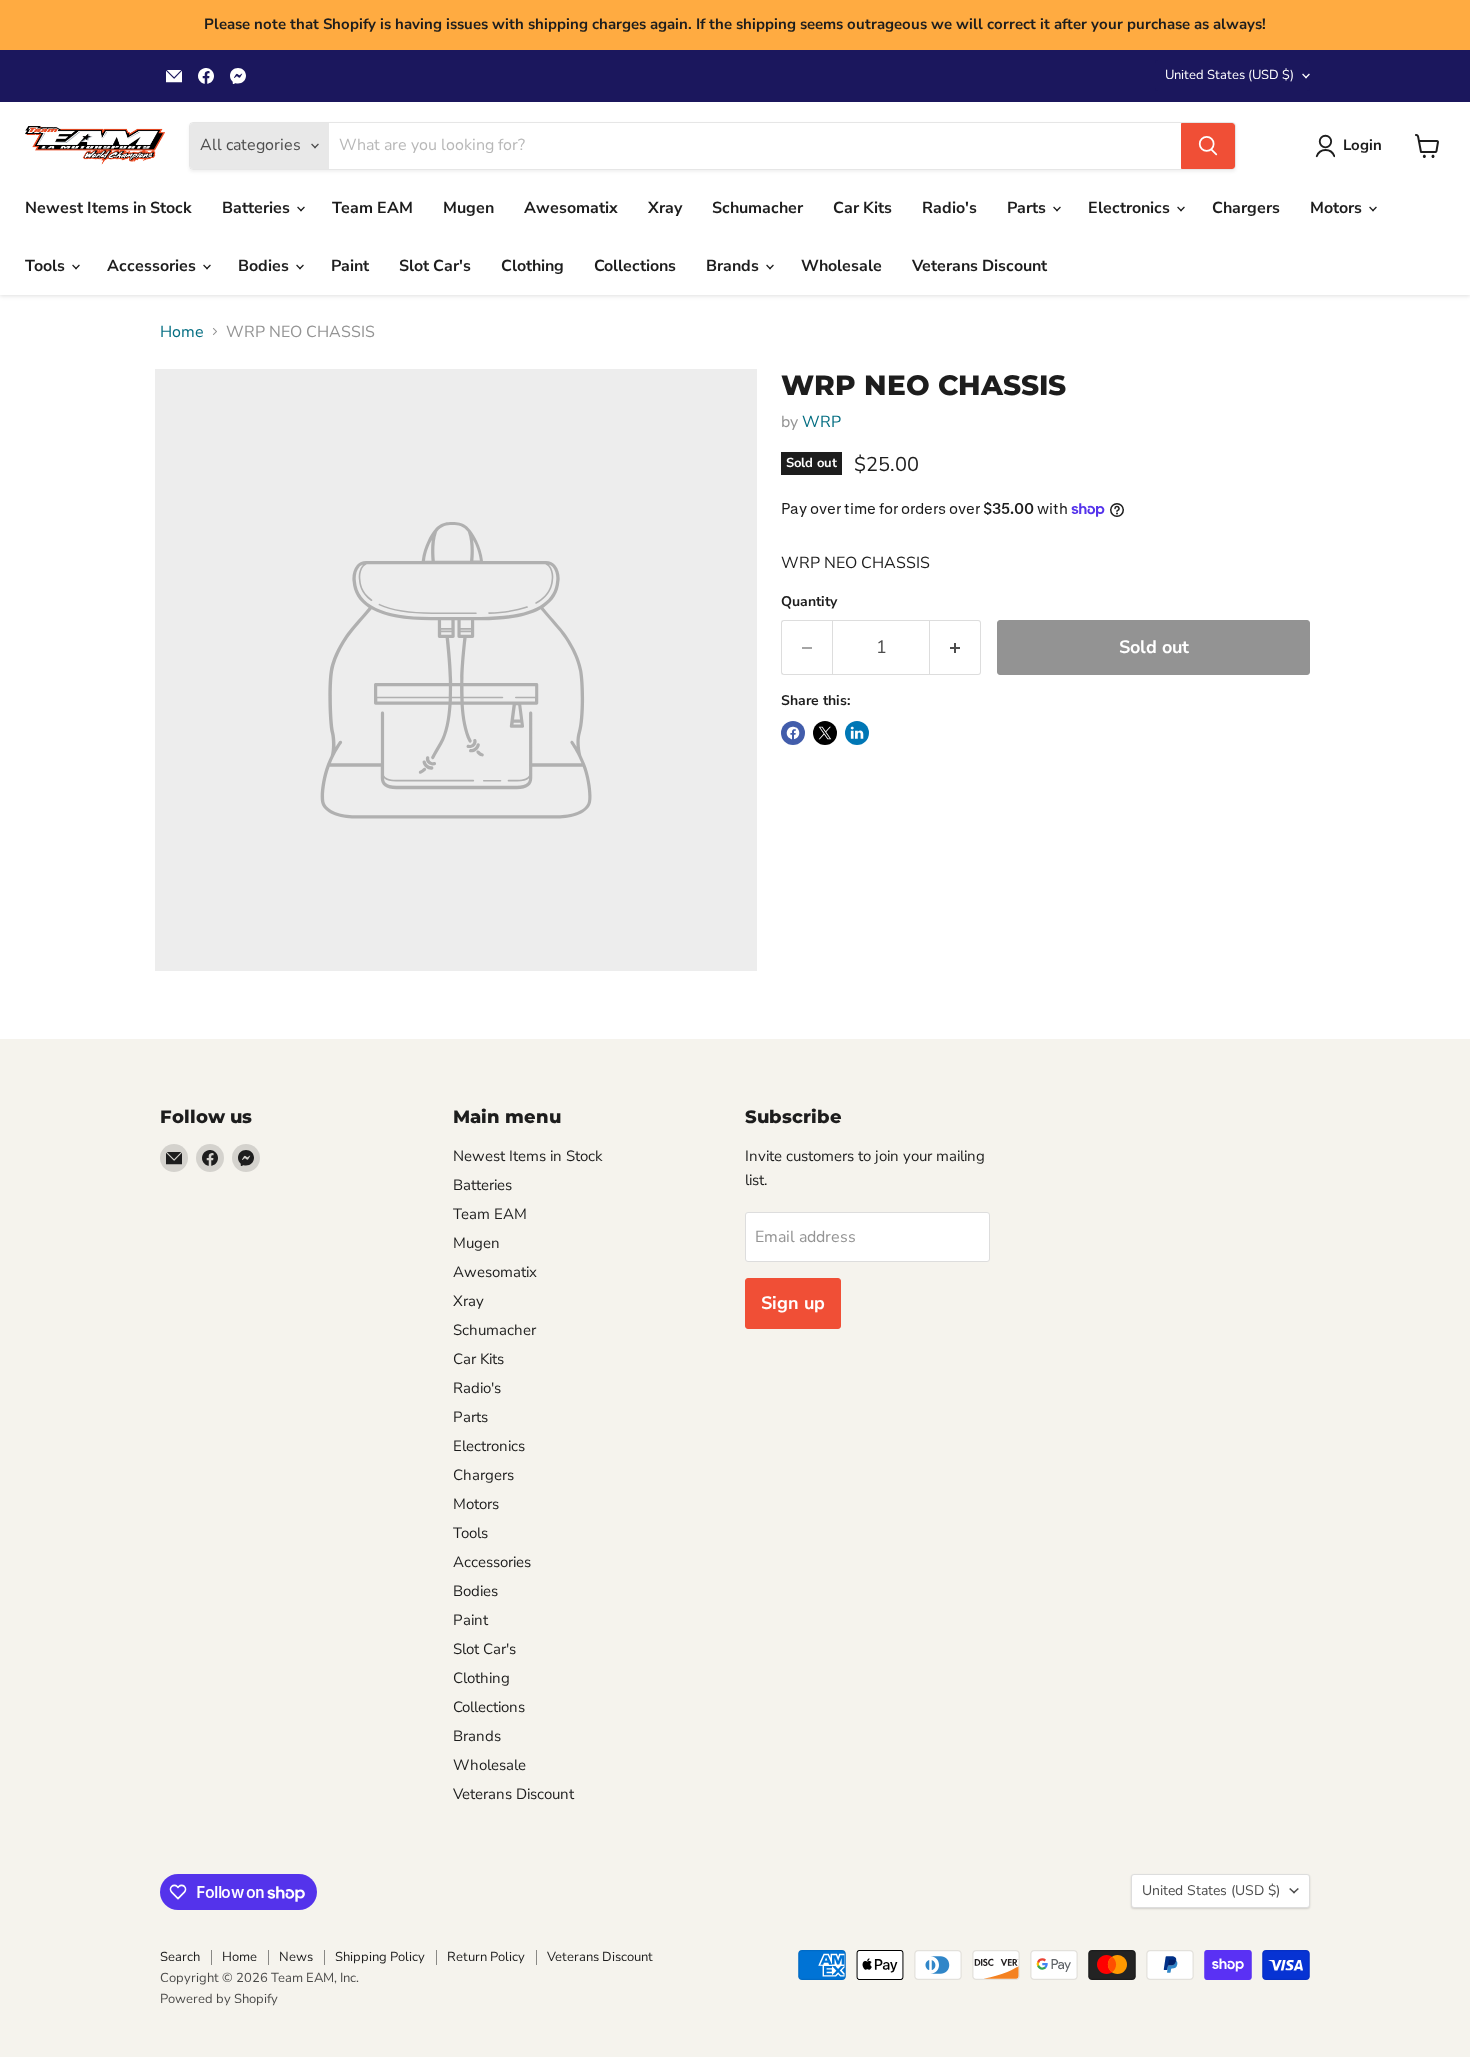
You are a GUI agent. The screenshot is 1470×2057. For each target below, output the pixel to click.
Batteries (258, 208)
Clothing (532, 266)
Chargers (1246, 208)
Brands (734, 266)
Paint (350, 266)
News (296, 1957)
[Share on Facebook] (793, 733)
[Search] (1208, 146)
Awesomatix (571, 208)
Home (182, 332)
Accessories (153, 266)
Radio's (949, 208)
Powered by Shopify (219, 1999)
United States (1229, 75)
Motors (1338, 208)
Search (180, 1957)
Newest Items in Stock (108, 208)
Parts (1028, 208)
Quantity (809, 602)
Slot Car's (435, 266)
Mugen (468, 208)
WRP (821, 422)
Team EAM (372, 208)
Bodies (265, 266)
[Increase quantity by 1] (955, 647)
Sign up (793, 1303)
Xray (665, 208)
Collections (635, 266)
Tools (47, 266)
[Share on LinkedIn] (857, 733)
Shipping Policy (380, 1957)
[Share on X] (825, 733)
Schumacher (757, 208)
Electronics (1131, 208)
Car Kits (862, 208)
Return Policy (486, 1957)
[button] (1352, 146)
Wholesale (841, 266)
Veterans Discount (979, 266)
